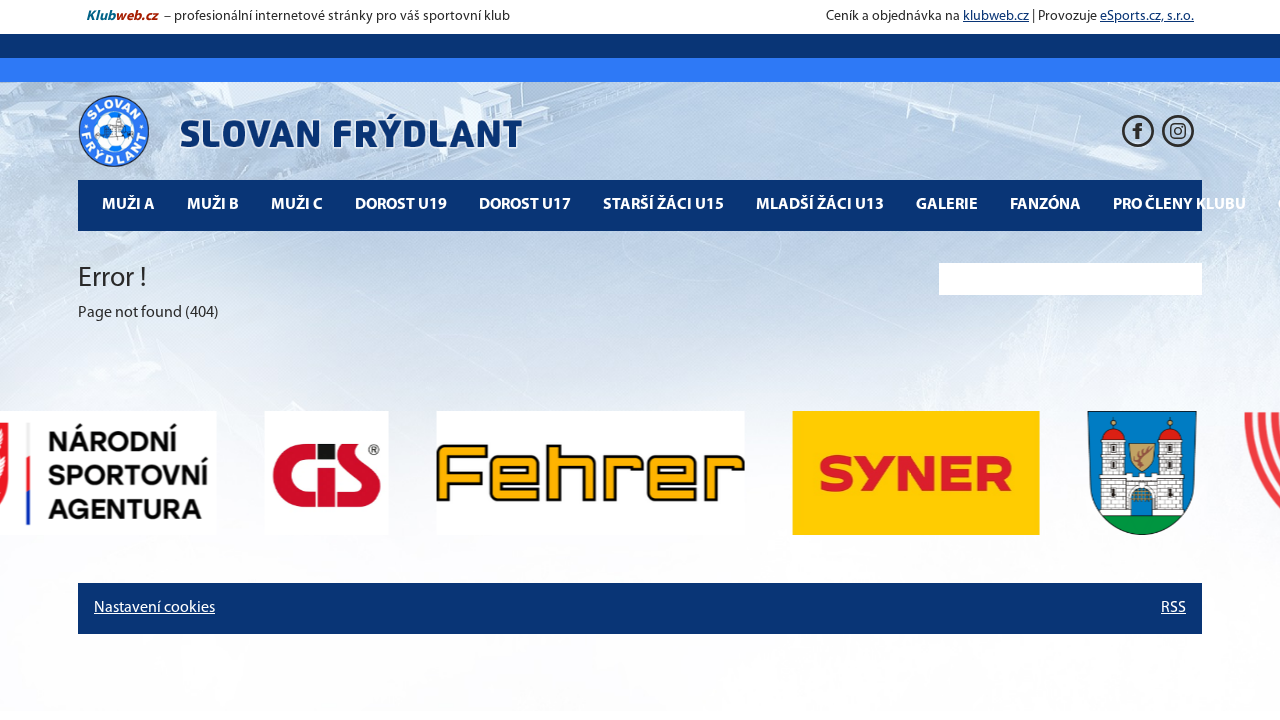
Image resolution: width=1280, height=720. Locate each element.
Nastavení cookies (154, 608)
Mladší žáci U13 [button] (820, 205)
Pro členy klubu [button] (1179, 205)
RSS (1173, 608)
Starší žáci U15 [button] (663, 205)
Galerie (947, 205)
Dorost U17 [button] (525, 205)
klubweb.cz (996, 16)
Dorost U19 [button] (401, 205)
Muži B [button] (213, 205)
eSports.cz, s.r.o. (1147, 16)
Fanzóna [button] (1045, 205)
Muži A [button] (128, 205)
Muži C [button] (297, 205)
